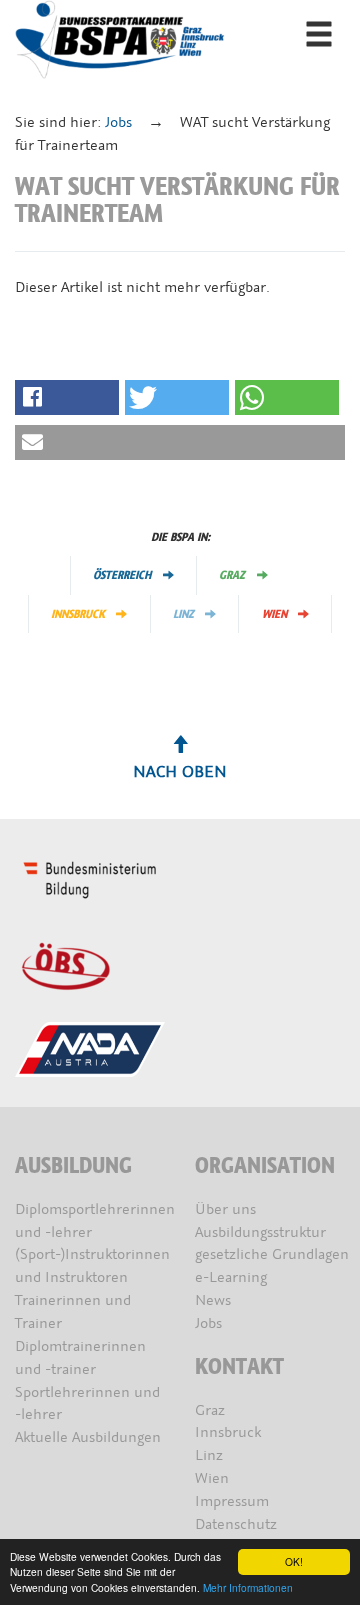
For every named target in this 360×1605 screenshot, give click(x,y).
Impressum (232, 1501)
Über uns (225, 1209)
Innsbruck (78, 614)
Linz (183, 614)
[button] (67, 397)
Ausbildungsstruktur (260, 1232)
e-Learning (231, 1277)
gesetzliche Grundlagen (272, 1254)
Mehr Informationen (248, 1587)
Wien (274, 614)
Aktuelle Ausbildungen (88, 1437)
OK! (294, 1561)
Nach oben (180, 771)
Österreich (122, 575)
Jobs (118, 122)
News (213, 1300)
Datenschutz (236, 1524)
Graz (232, 575)
